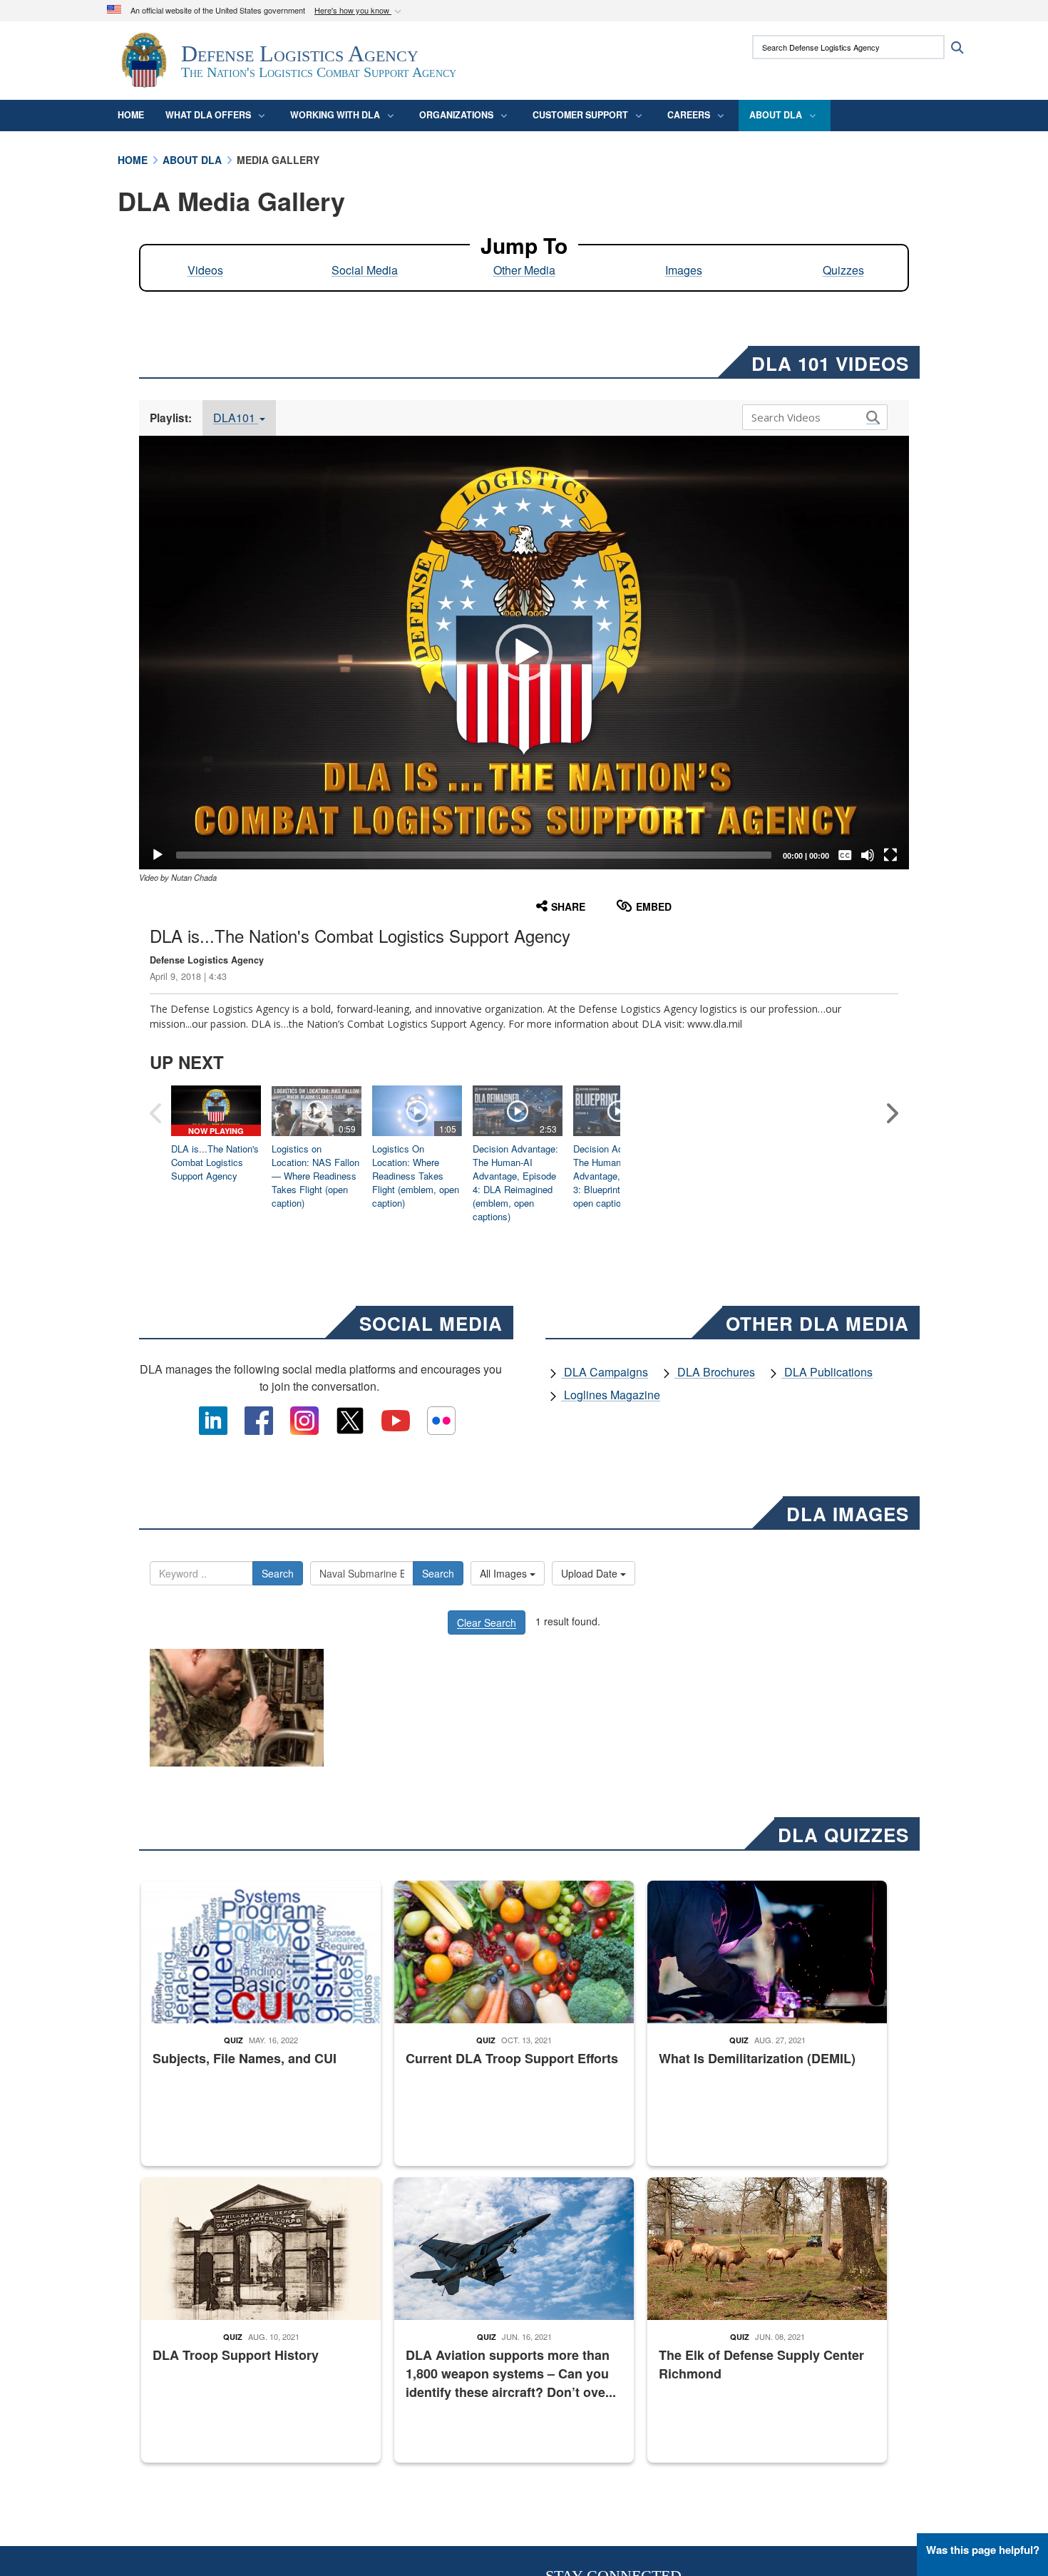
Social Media (365, 270)
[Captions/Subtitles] (845, 855)
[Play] (158, 855)
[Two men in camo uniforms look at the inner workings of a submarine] (237, 1708)
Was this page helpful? (983, 2550)
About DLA (776, 115)
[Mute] (868, 855)
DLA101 (236, 418)
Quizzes (843, 270)
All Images (505, 1573)
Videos (205, 270)
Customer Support (580, 115)
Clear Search (487, 1622)
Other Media (524, 270)
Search (278, 1573)
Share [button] (568, 906)
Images (684, 270)
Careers (689, 115)
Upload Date (591, 1573)
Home (131, 115)
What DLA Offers (208, 115)
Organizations (456, 115)
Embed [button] (654, 906)
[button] (359, 11)
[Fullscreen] (890, 855)
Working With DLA (335, 115)
